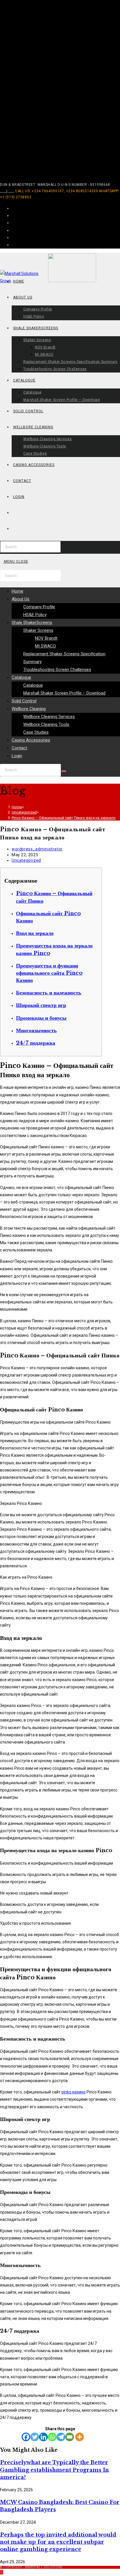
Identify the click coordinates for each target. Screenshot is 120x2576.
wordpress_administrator (37, 849)
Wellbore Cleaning (29, 709)
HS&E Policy (35, 615)
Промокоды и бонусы (41, 1018)
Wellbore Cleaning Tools (46, 724)
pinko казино (74, 2092)
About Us (21, 599)
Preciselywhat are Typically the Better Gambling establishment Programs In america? (54, 2470)
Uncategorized (26, 860)
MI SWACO (45, 646)
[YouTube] (13, 245)
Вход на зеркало (35, 933)
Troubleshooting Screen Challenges (57, 670)
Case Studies (36, 732)
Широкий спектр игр (41, 1005)
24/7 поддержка (36, 1043)
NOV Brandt (46, 638)
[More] (80, 2437)
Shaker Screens (38, 630)
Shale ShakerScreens (32, 623)
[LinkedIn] (13, 230)
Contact (19, 748)
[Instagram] (13, 223)
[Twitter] (35, 2437)
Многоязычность (36, 1030)
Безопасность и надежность (49, 993)
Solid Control (24, 701)
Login (17, 756)
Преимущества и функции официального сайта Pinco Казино (49, 973)
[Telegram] (61, 2437)
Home (17, 591)
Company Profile (39, 607)
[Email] (70, 2437)
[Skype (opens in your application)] (13, 238)
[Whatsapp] (52, 2437)
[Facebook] (13, 215)
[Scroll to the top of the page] (2, 2572)
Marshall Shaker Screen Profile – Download (64, 693)
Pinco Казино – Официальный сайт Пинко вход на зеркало (64, 818)
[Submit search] (64, 771)
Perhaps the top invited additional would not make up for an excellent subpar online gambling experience (58, 2542)
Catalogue (21, 677)
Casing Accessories (31, 740)
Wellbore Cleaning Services (49, 717)
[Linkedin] (43, 2437)
